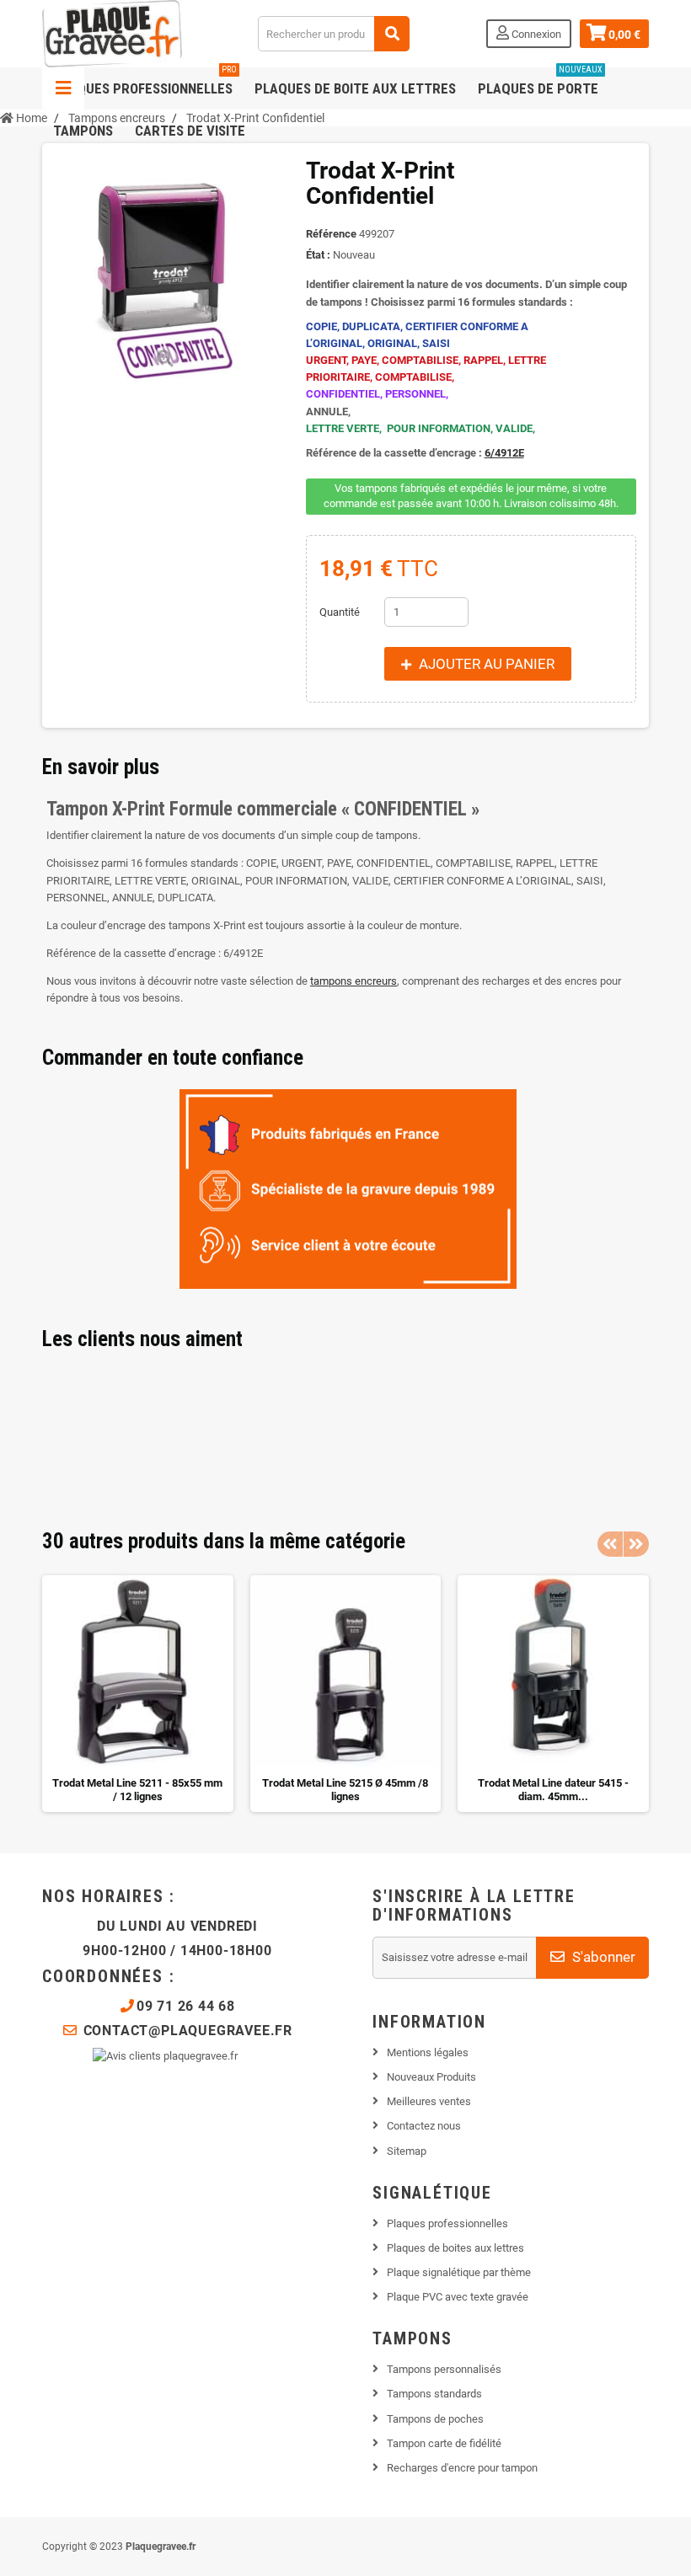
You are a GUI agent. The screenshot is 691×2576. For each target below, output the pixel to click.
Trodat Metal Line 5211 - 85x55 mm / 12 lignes (137, 1790)
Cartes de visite (190, 131)
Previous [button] (610, 1544)
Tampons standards (434, 2394)
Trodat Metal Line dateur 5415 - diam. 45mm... (553, 1790)
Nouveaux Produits (431, 2077)
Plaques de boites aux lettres (455, 2248)
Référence (331, 234)
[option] (138, 1694)
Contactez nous (424, 2126)
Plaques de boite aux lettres (355, 88)
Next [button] (636, 1544)
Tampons (83, 131)
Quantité (340, 612)
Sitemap (407, 2151)
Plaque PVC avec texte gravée (458, 2297)
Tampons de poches (435, 2419)
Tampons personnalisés (444, 2369)
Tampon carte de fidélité (444, 2443)
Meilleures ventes (429, 2101)
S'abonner (602, 1957)
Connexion (535, 34)
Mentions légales (428, 2052)
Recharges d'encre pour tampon (462, 2468)
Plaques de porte (540, 82)
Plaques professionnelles (145, 82)
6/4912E (504, 453)
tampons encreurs (354, 981)
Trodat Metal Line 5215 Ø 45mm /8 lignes (345, 1790)
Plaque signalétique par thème (459, 2272)
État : (318, 255)
